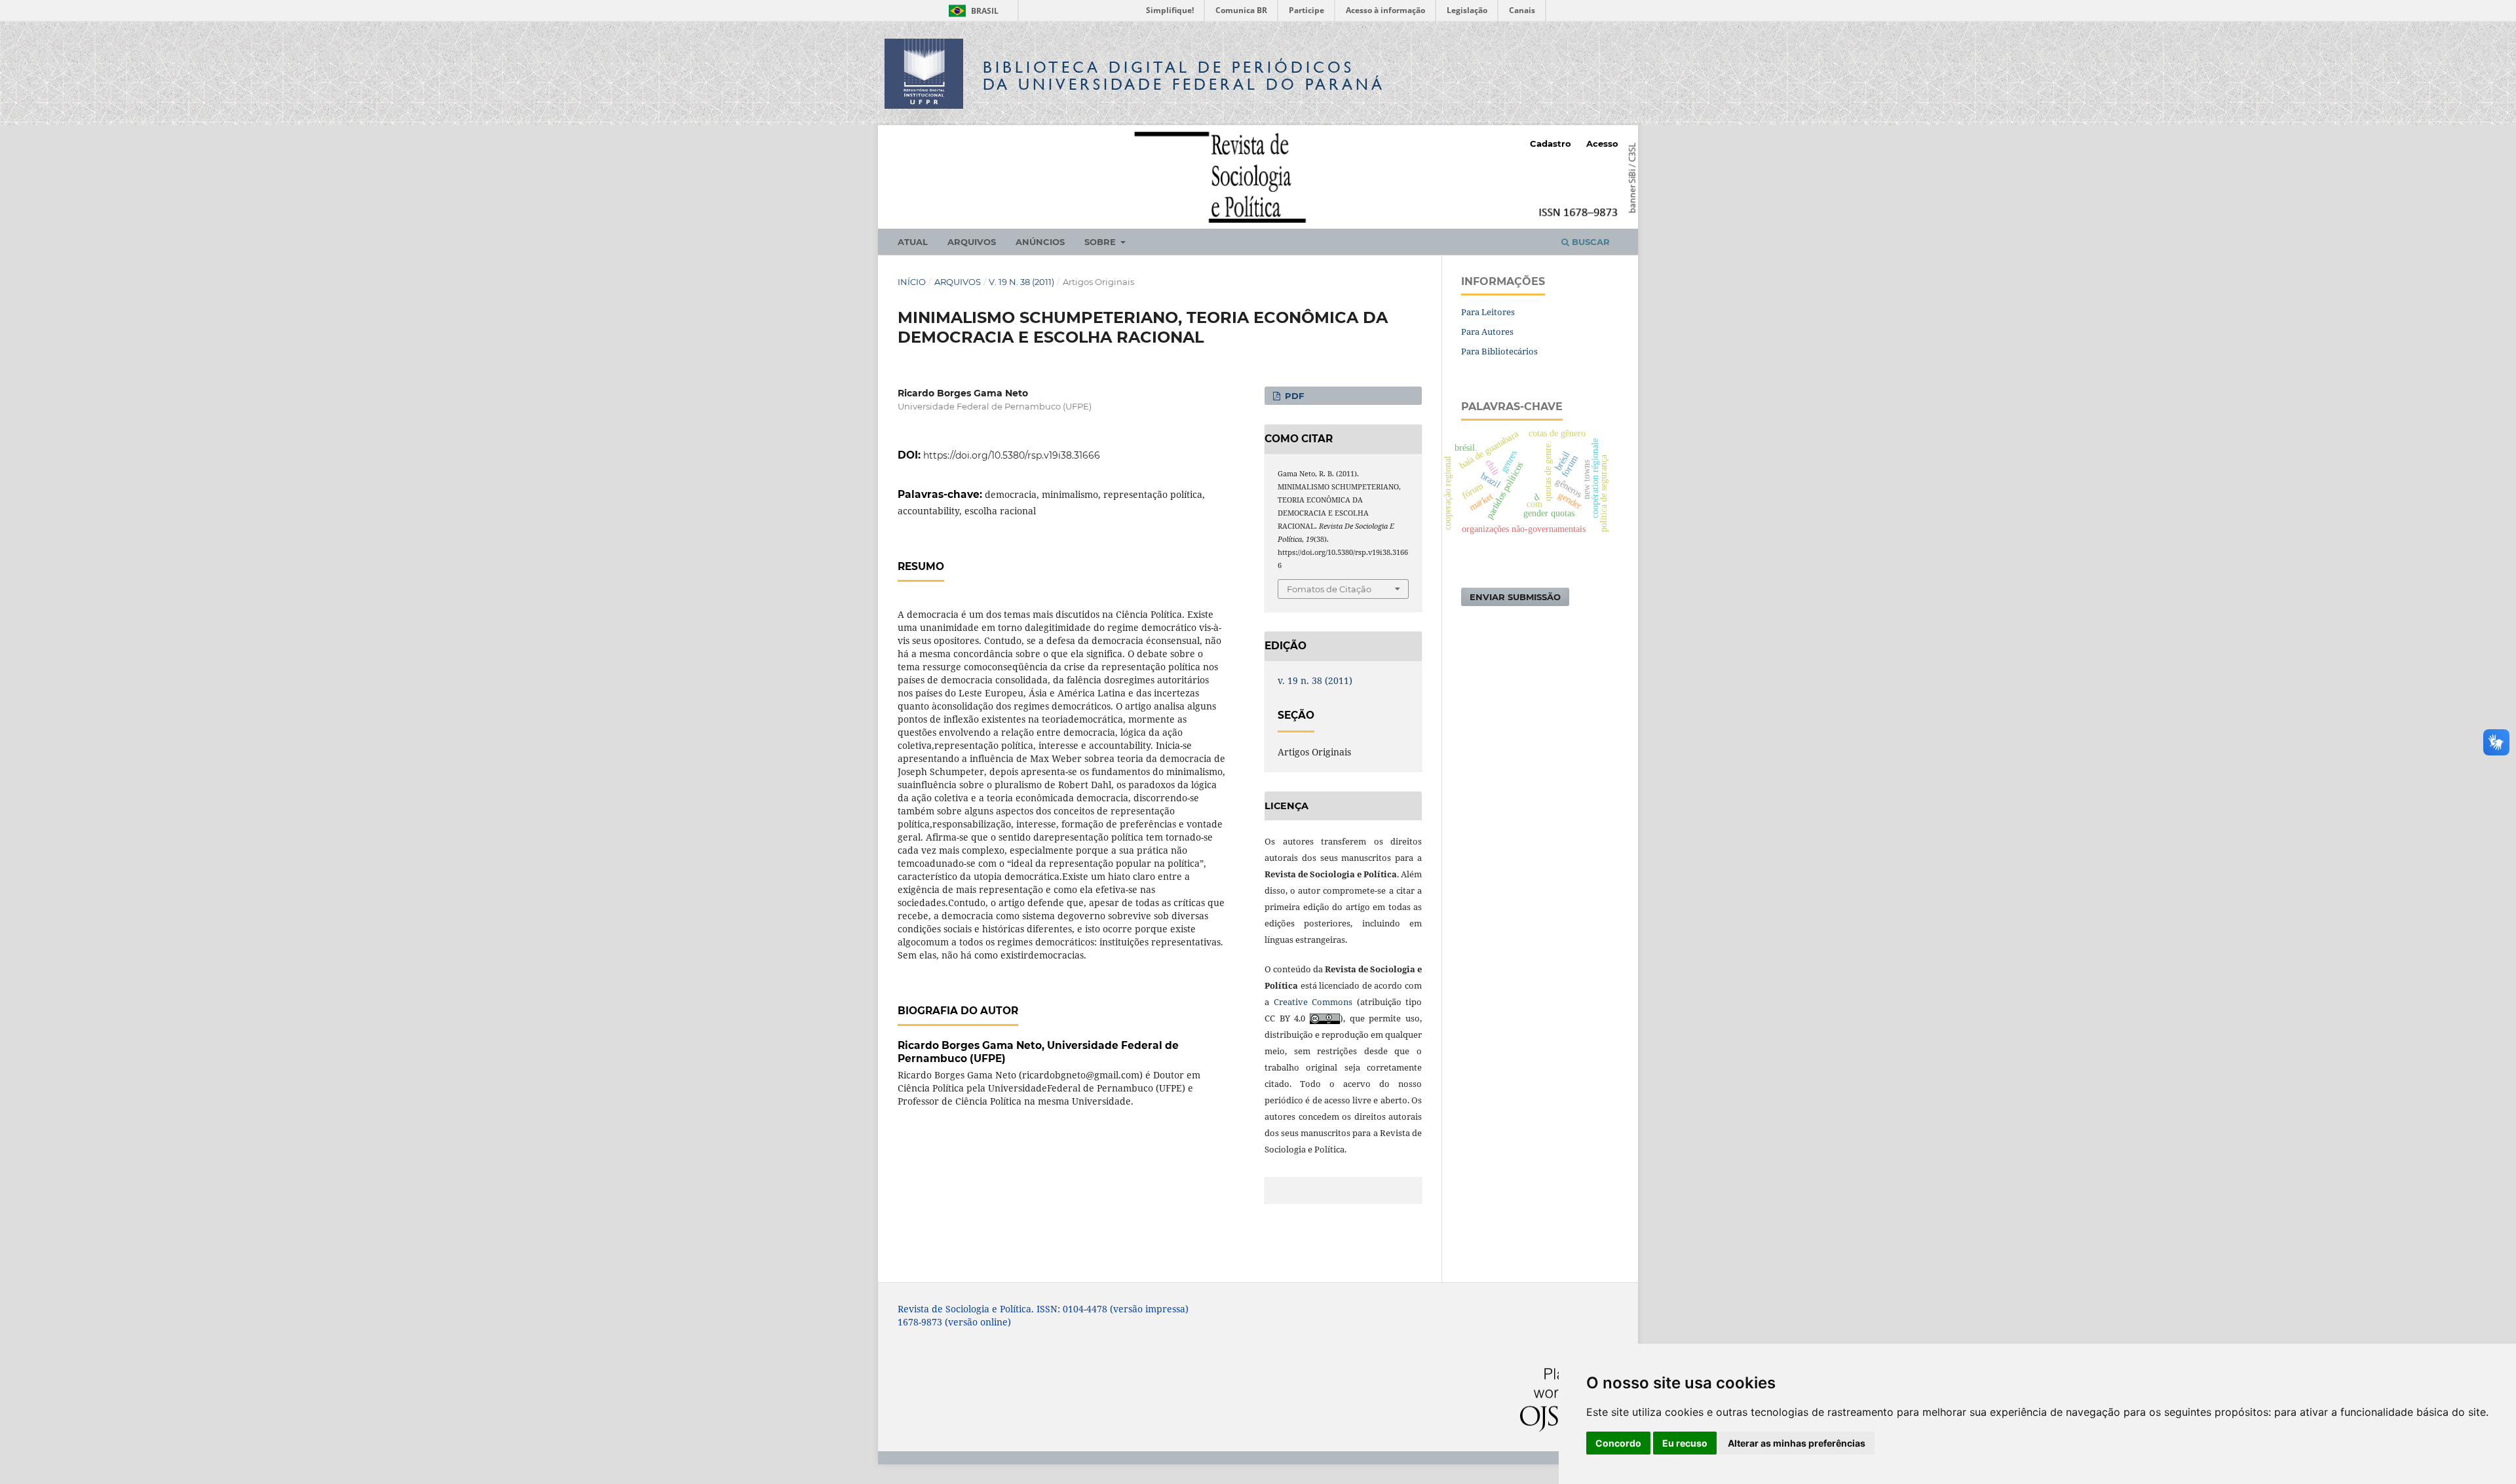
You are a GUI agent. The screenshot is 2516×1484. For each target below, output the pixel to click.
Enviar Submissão (1515, 597)
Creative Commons (1313, 1002)
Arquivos (972, 242)
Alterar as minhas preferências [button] (1797, 1443)
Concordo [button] (1618, 1443)
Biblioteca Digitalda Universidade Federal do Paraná (1184, 76)
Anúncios (1040, 242)
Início (912, 282)
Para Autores (1487, 332)
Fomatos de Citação (1329, 589)
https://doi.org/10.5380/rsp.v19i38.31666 (1012, 455)
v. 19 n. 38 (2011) (1021, 282)
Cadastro (1551, 143)
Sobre (1101, 242)
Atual (913, 242)
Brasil (971, 11)
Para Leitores (1488, 312)
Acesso (1602, 143)
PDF (1293, 396)
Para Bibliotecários (1499, 351)
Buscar (1590, 242)
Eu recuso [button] (1685, 1443)
